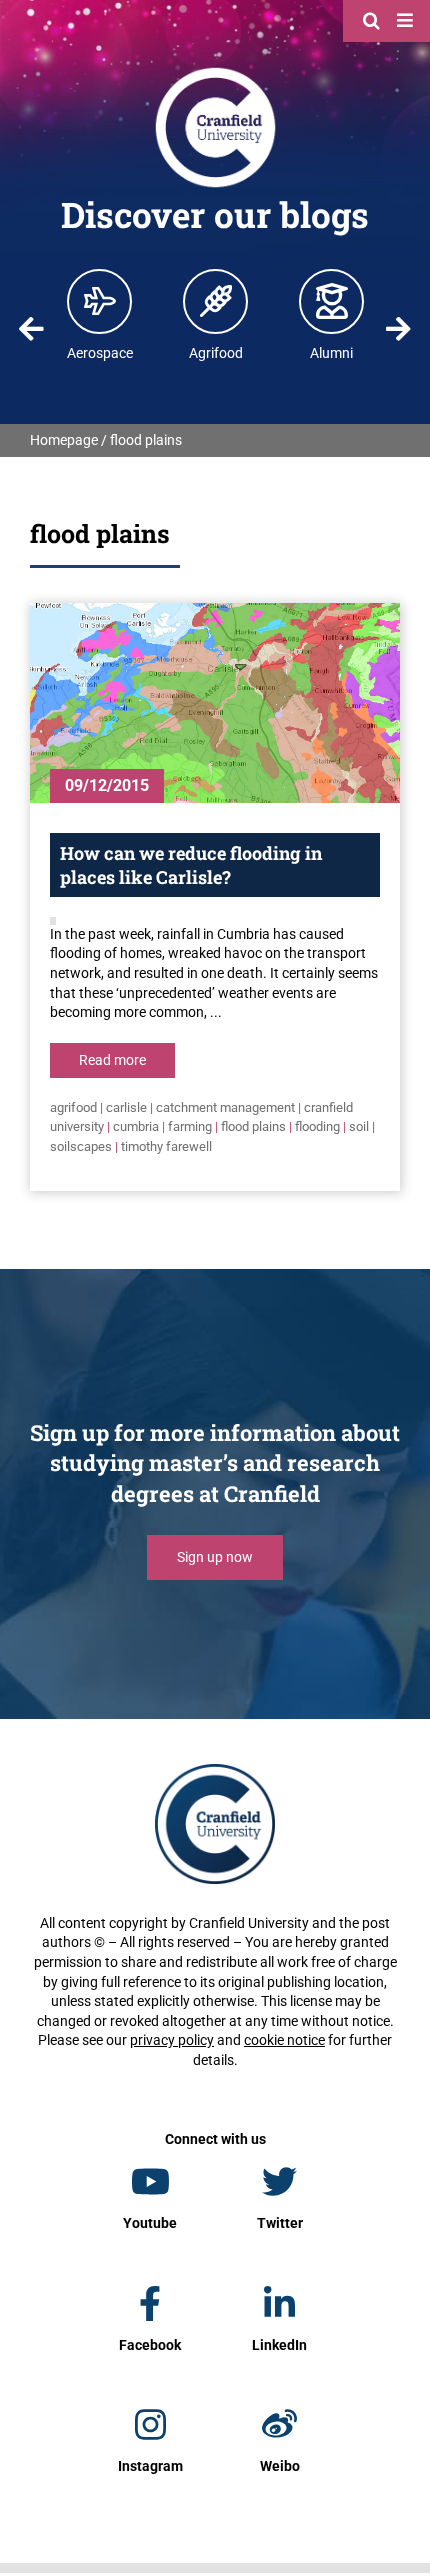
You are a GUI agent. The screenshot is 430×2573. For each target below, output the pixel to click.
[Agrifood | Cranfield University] (216, 301)
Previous (32, 329)
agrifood (73, 1107)
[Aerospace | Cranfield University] (100, 301)
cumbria (136, 1126)
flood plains (253, 1126)
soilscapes (81, 1146)
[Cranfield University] (215, 72)
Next (398, 329)
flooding (317, 1126)
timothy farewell (166, 1146)
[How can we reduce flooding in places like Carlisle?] (215, 703)
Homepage (64, 440)
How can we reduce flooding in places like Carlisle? (191, 865)
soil (359, 1126)
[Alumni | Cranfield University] (332, 301)
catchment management (225, 1107)
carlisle (126, 1107)
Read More (112, 1060)
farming (190, 1126)
